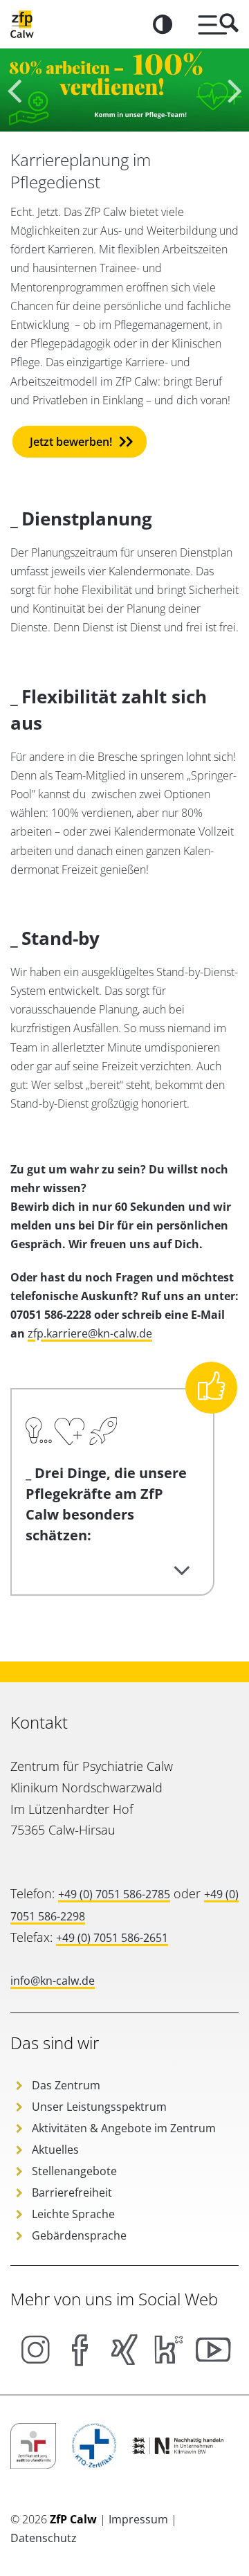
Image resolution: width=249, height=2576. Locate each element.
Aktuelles (55, 2150)
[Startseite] (22, 24)
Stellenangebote (74, 2171)
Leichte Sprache (73, 2214)
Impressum (140, 2519)
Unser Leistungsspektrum (99, 2107)
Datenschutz (44, 2538)
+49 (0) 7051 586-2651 (112, 1938)
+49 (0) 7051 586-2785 (114, 1894)
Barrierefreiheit (72, 2192)
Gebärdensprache (79, 2235)
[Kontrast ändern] (163, 24)
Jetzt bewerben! (71, 442)
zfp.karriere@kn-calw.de (90, 1333)
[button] (233, 90)
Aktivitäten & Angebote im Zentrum (124, 2128)
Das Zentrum (66, 2085)
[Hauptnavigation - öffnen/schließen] (213, 24)
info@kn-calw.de (53, 1981)
